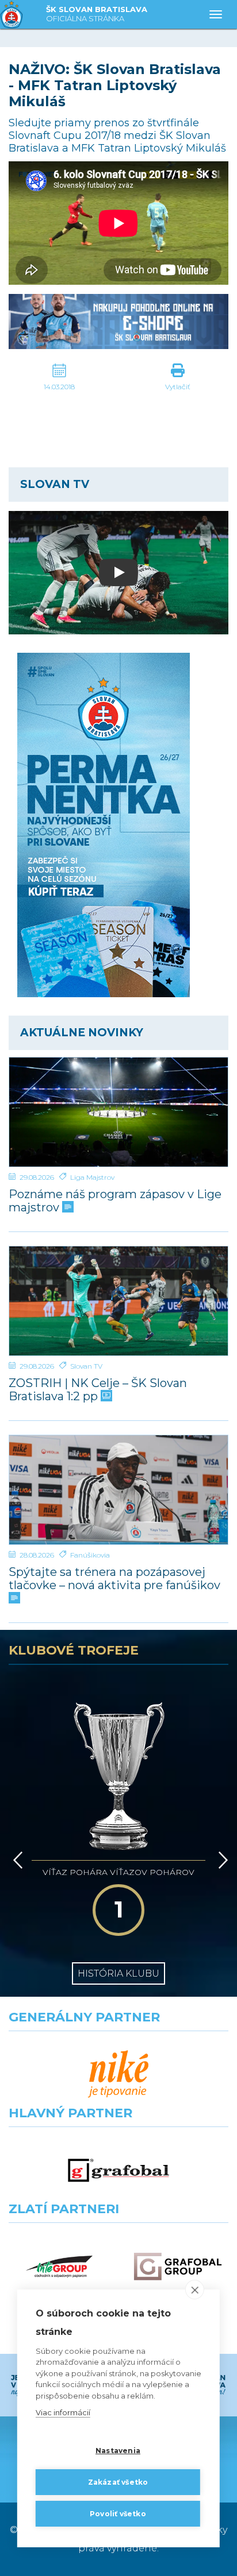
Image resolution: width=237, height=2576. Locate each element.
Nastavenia (118, 2451)
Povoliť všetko (118, 2514)
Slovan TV (86, 1366)
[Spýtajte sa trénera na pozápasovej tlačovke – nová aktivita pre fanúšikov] (118, 1490)
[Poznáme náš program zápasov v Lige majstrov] (118, 1112)
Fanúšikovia (90, 1555)
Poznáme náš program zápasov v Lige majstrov (115, 1201)
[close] (195, 2290)
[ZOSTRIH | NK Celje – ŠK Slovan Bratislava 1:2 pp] (118, 1301)
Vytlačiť (178, 387)
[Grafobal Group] (178, 2266)
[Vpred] (221, 1860)
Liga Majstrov (92, 1177)
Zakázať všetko (118, 2482)
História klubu (118, 1973)
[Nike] (118, 2075)
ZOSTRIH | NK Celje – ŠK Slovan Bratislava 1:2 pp (98, 1390)
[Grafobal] (118, 2170)
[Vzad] (16, 1860)
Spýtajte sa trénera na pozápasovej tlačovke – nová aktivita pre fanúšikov (114, 1579)
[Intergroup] (59, 2266)
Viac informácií (63, 2412)
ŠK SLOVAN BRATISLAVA (97, 14)
